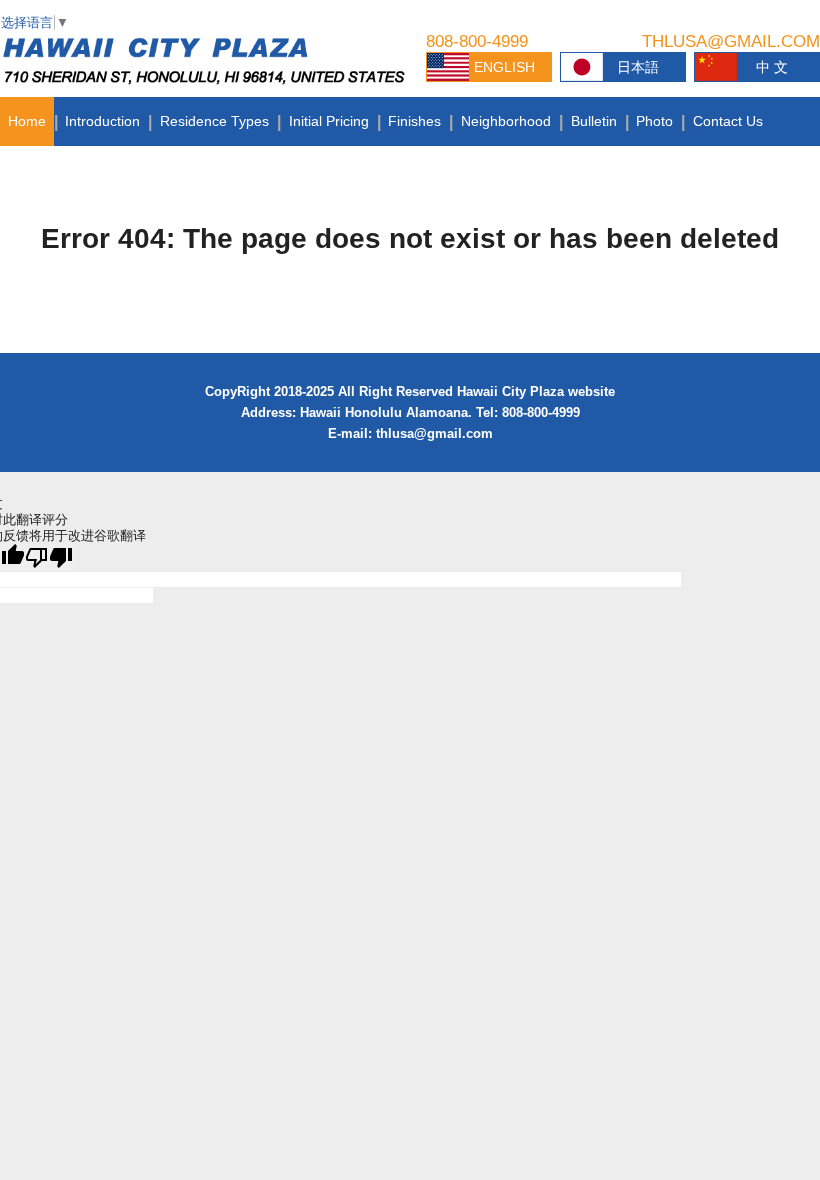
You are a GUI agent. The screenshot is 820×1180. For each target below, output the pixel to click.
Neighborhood (506, 121)
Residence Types (214, 121)
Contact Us (728, 121)
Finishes (414, 121)
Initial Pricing (329, 121)
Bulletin (594, 121)
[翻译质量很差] (49, 557)
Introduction (102, 121)
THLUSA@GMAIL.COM (731, 41)
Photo (654, 121)
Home (27, 121)
